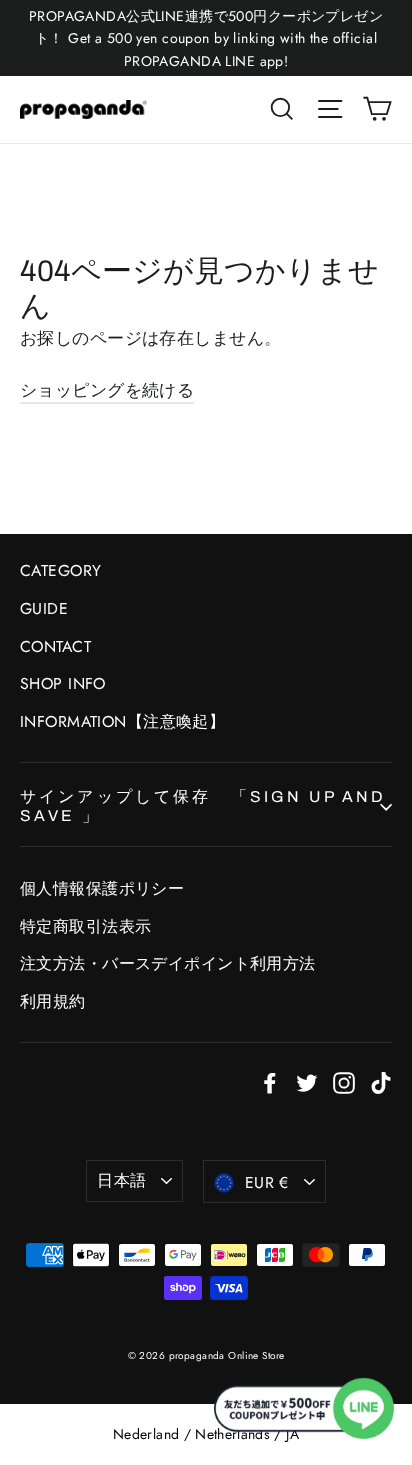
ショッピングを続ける (107, 390)
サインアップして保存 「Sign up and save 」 (203, 806)
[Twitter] (307, 1081)
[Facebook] (270, 1081)
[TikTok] (381, 1081)
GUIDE (44, 608)
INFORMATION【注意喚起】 (122, 721)
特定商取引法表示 (85, 926)
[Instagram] (344, 1081)
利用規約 (53, 1001)
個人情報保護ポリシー (102, 888)
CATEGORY (60, 570)
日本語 (121, 1180)
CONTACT (55, 646)
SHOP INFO (63, 683)
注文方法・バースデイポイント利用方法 (168, 963)
